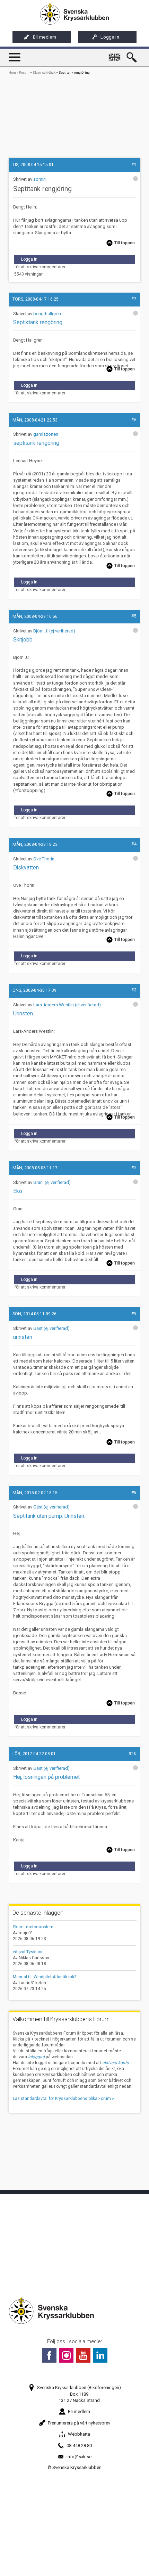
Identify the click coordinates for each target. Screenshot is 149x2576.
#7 (134, 299)
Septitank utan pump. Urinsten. (49, 1516)
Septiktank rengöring (38, 322)
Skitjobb (23, 640)
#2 (134, 1168)
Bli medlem (45, 37)
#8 (134, 1493)
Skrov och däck (44, 72)
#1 (134, 165)
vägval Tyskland (28, 1952)
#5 (134, 616)
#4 (134, 844)
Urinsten (23, 1014)
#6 (134, 420)
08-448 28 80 (79, 2446)
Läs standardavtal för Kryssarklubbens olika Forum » (63, 2099)
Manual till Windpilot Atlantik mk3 (45, 1977)
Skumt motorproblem (33, 1927)
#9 (134, 1314)
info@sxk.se (79, 2457)
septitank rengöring (36, 443)
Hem (12, 72)
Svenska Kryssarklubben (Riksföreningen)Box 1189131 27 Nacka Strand (79, 2394)
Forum (24, 72)
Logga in (110, 37)
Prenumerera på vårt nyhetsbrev (79, 2423)
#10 (133, 1753)
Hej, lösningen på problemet (46, 1777)
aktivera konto (116, 2063)
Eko (18, 1191)
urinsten (23, 1337)
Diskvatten (26, 868)
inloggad (36, 2057)
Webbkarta (79, 2434)
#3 (134, 990)
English (116, 54)
